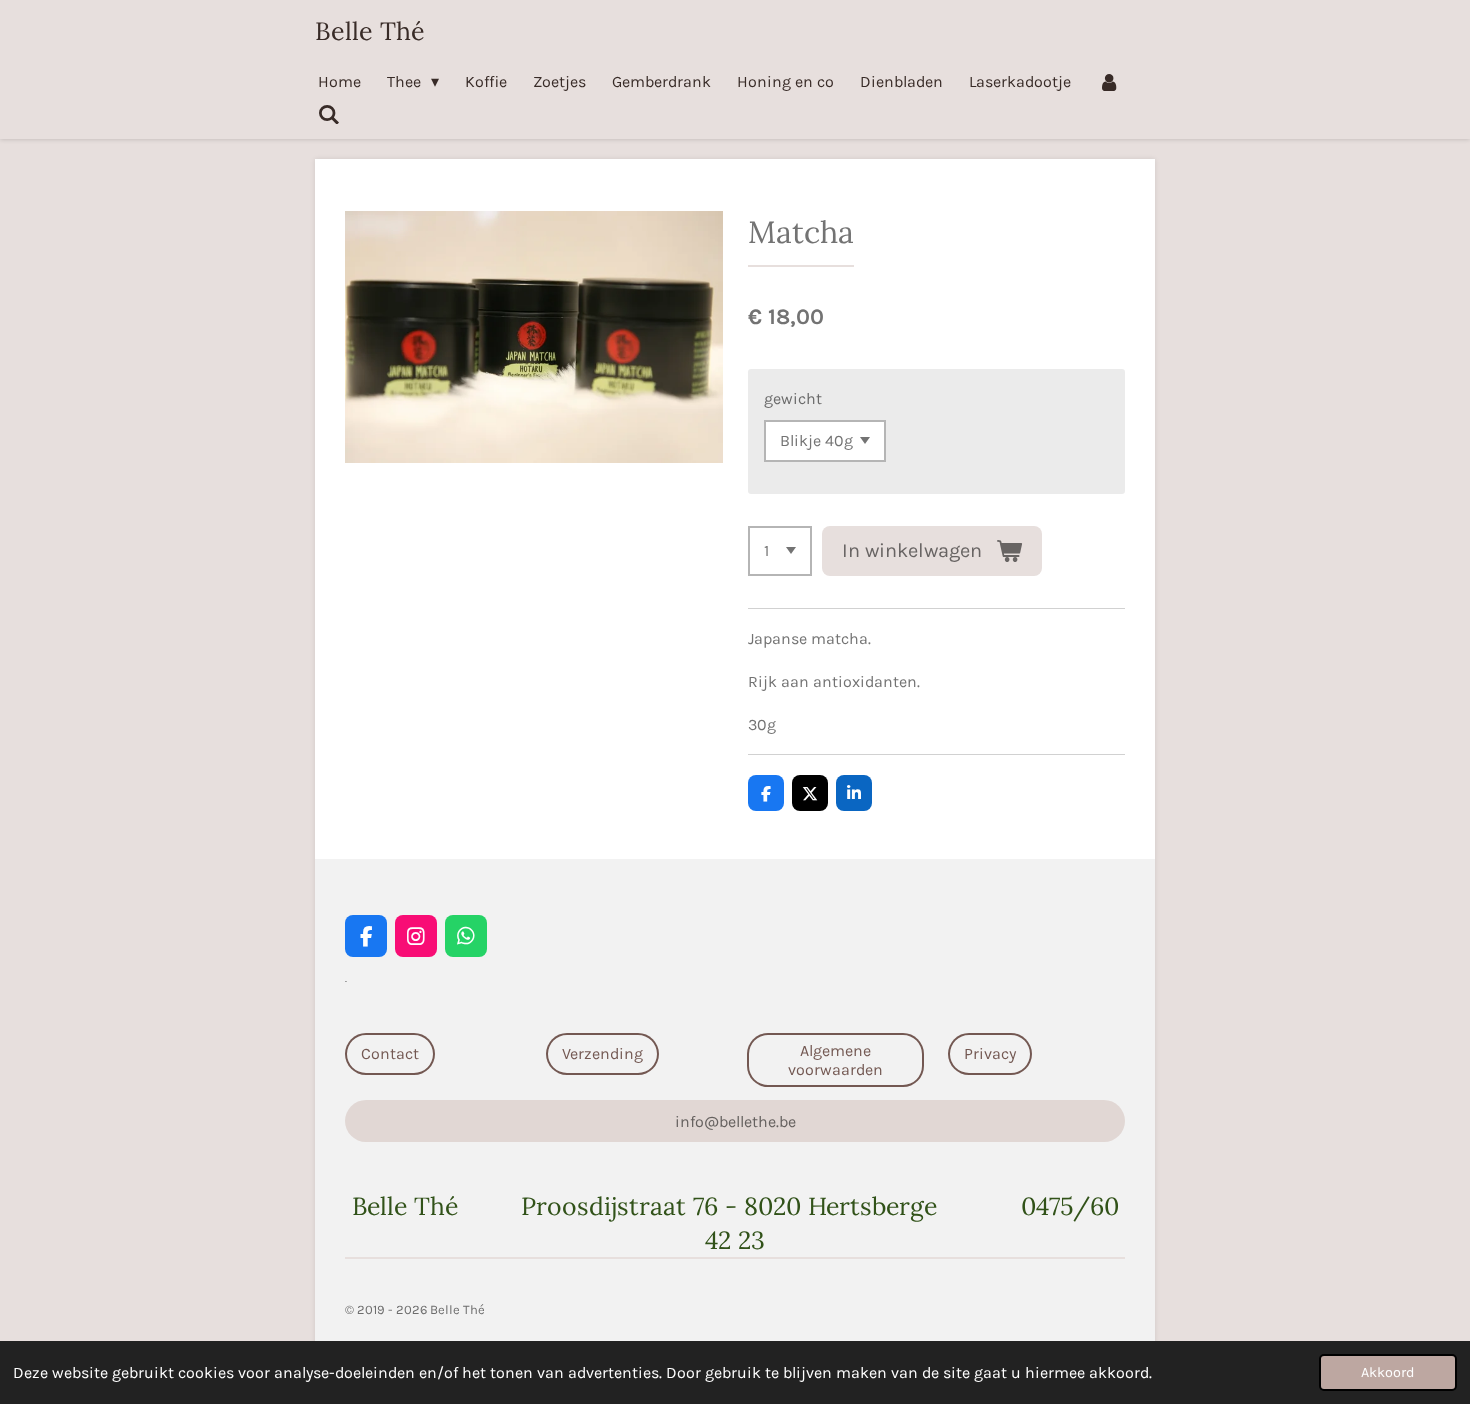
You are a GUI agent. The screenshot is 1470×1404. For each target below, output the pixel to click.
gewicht (793, 398)
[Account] (1108, 81)
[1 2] (780, 551)
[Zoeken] (329, 114)
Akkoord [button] (1388, 1372)
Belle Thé (370, 31)
